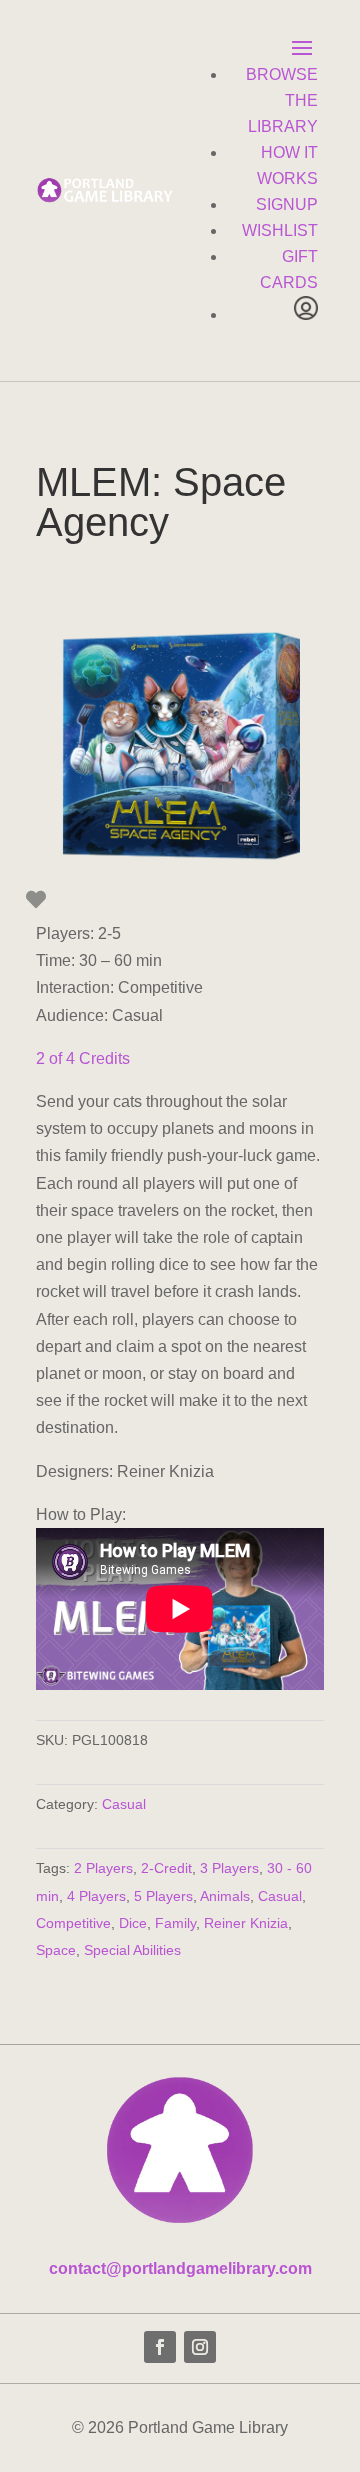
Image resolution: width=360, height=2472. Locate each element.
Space (56, 1950)
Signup (287, 204)
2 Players (103, 1868)
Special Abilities (132, 1950)
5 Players (163, 1896)
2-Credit (166, 1868)
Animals (225, 1896)
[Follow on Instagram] (200, 2347)
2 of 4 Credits (83, 1058)
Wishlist (280, 230)
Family (175, 1923)
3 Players (229, 1868)
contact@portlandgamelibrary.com (180, 2268)
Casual (124, 1804)
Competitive (73, 1923)
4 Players (96, 1896)
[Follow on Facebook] (160, 2347)
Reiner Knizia (246, 1923)
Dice (133, 1923)
